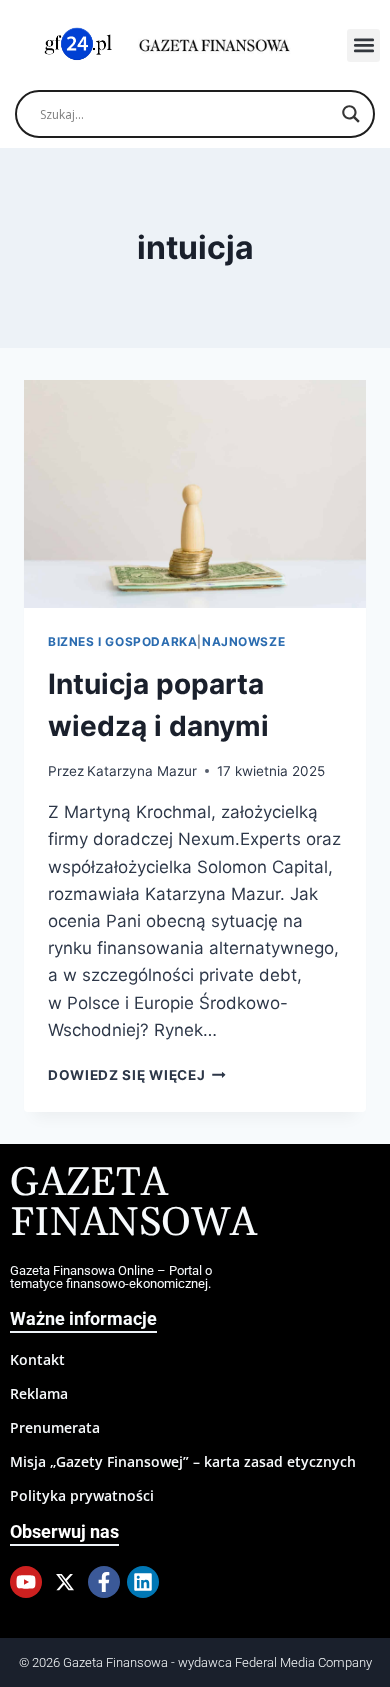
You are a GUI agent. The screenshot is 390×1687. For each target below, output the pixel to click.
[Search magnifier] (351, 114)
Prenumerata (55, 1427)
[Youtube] (26, 1582)
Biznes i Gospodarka (122, 641)
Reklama (39, 1393)
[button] (363, 45)
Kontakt (37, 1359)
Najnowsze (243, 641)
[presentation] (195, 494)
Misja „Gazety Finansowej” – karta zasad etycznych (183, 1461)
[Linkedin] (143, 1582)
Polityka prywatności (82, 1495)
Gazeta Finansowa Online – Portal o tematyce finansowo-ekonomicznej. (111, 1277)
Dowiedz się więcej (137, 1075)
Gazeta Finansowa (133, 1203)
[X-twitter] (65, 1582)
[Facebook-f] (104, 1582)
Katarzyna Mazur (142, 771)
